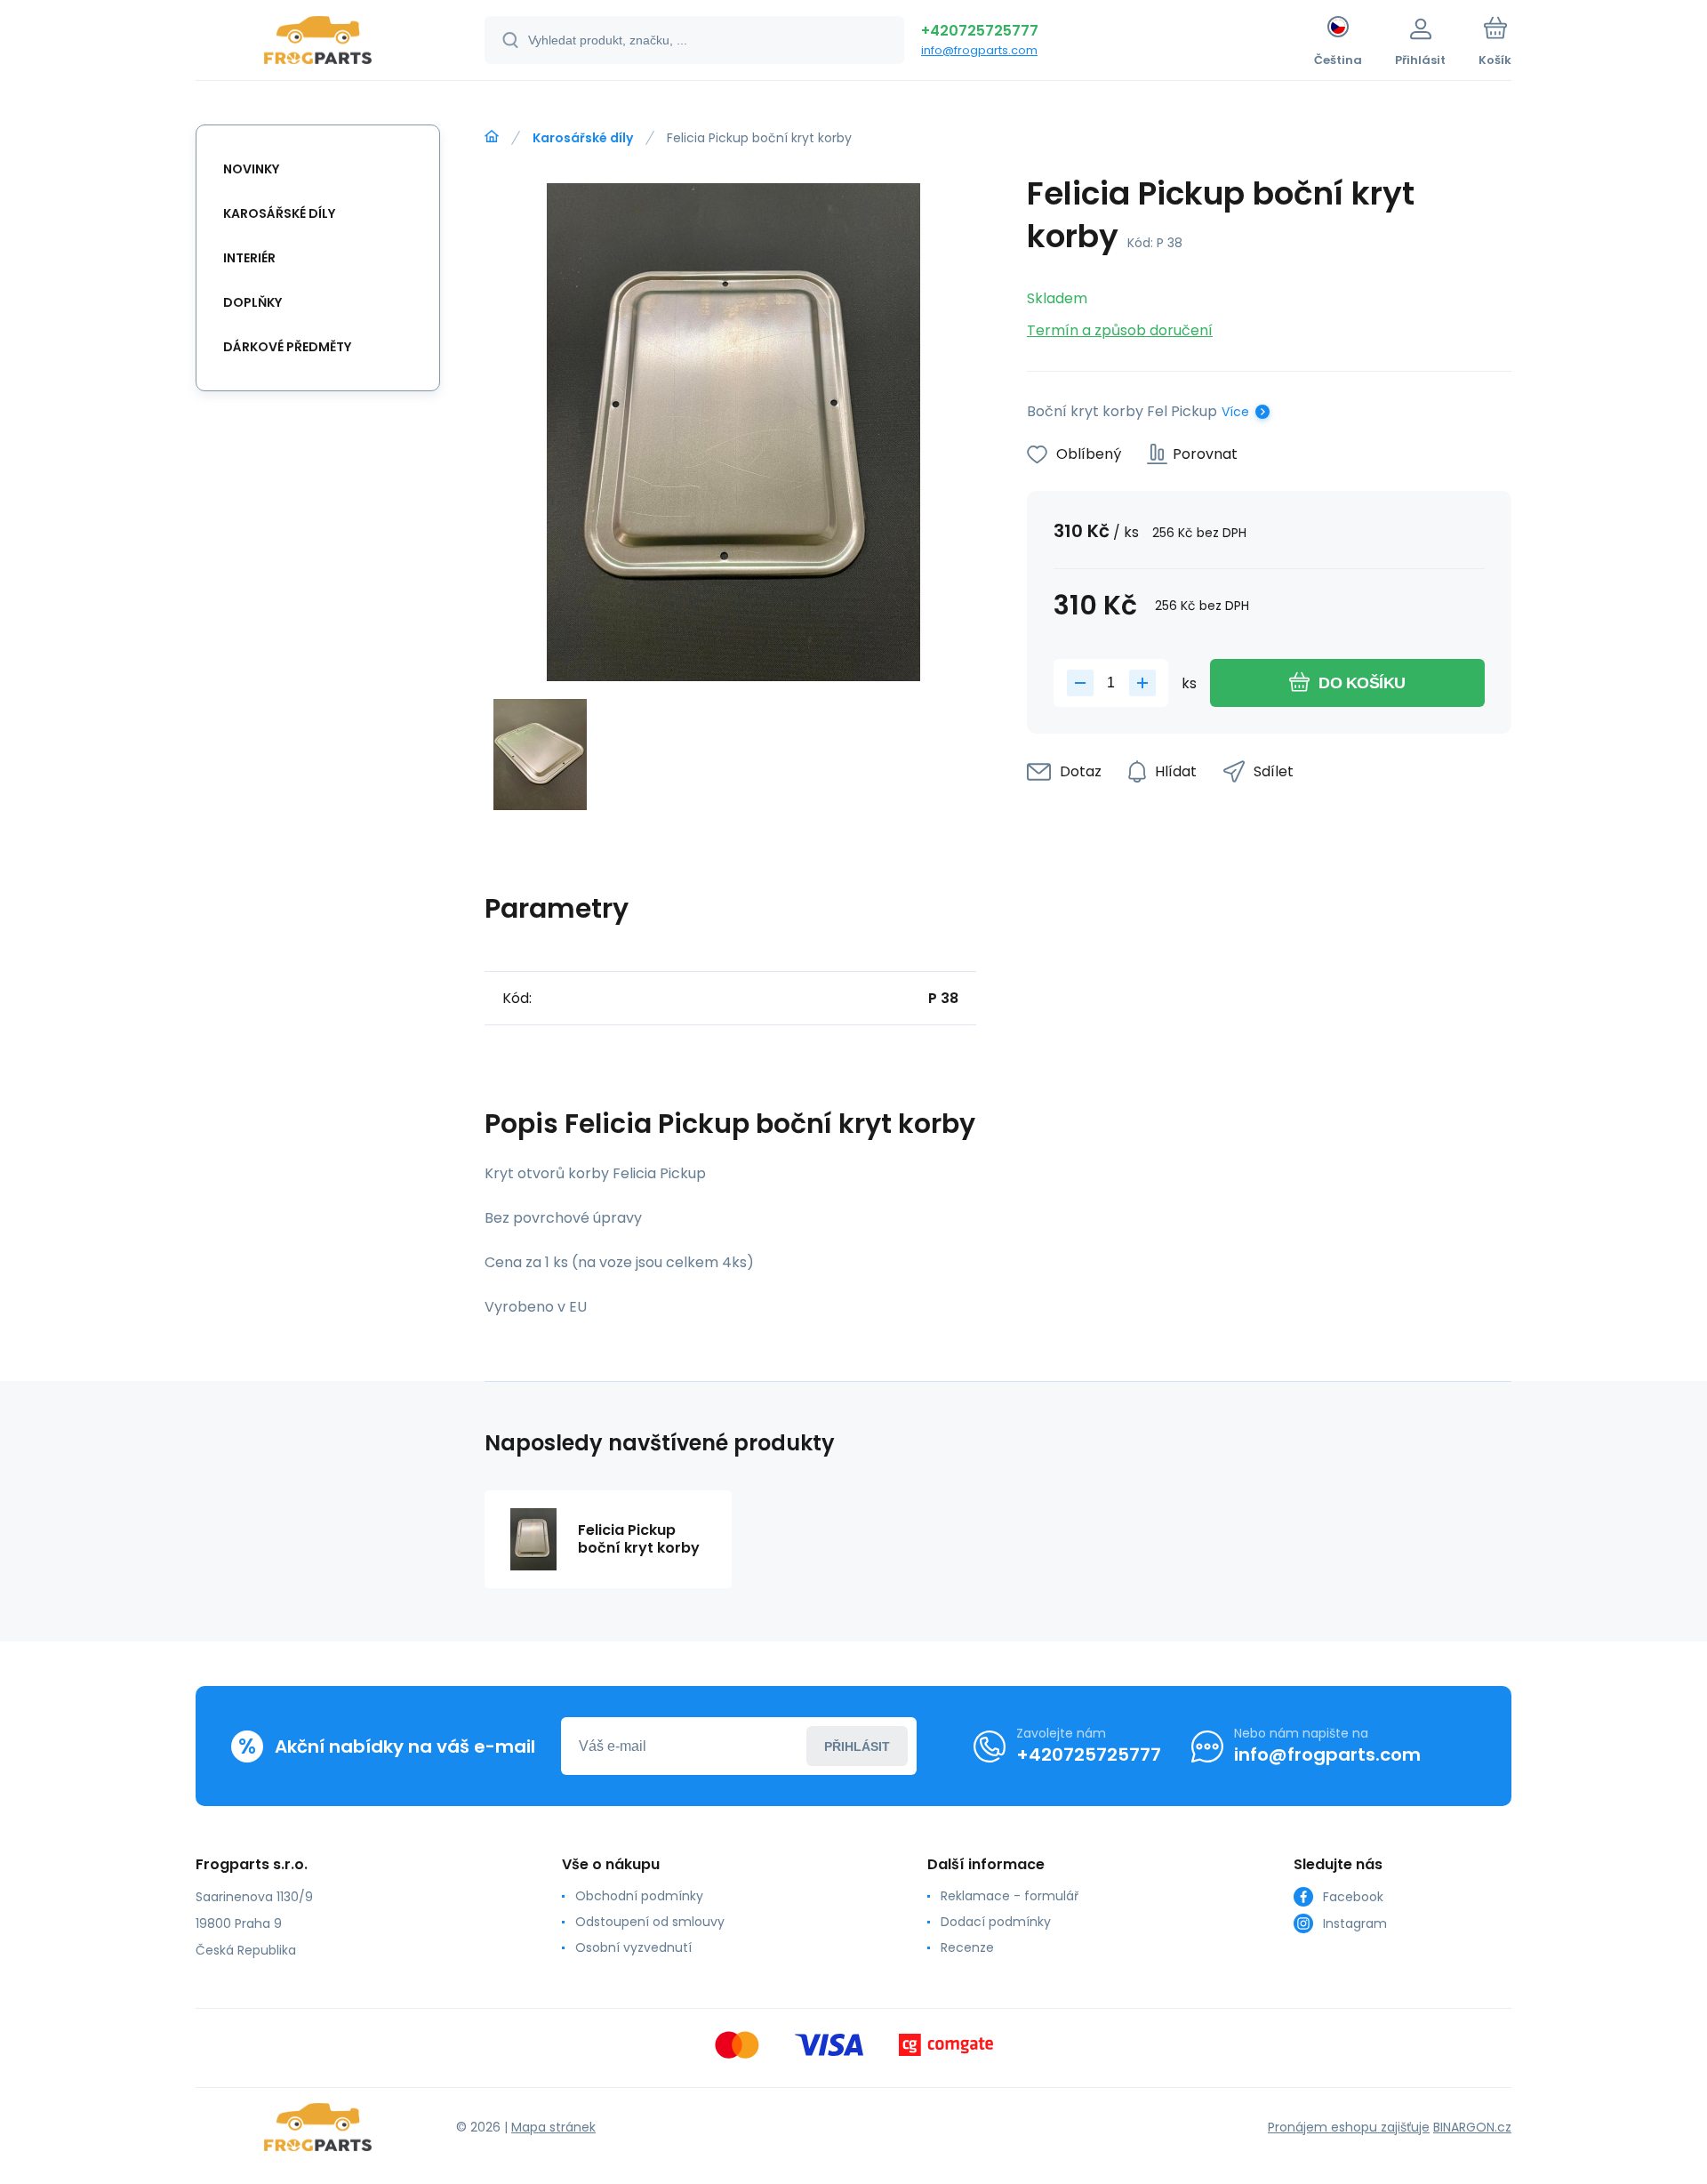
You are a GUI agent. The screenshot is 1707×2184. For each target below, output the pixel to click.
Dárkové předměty (287, 347)
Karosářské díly (583, 138)
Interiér (249, 258)
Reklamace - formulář (1010, 1896)
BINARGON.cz (1472, 2127)
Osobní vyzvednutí (633, 1947)
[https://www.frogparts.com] (492, 137)
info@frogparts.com (979, 50)
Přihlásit (857, 1746)
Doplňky (252, 302)
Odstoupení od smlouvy (650, 1922)
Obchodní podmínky (639, 1896)
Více (1235, 412)
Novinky (251, 169)
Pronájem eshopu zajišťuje (1349, 2127)
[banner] (318, 43)
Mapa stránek (553, 2127)
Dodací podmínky (996, 1922)
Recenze (967, 1947)
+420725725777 (980, 31)
